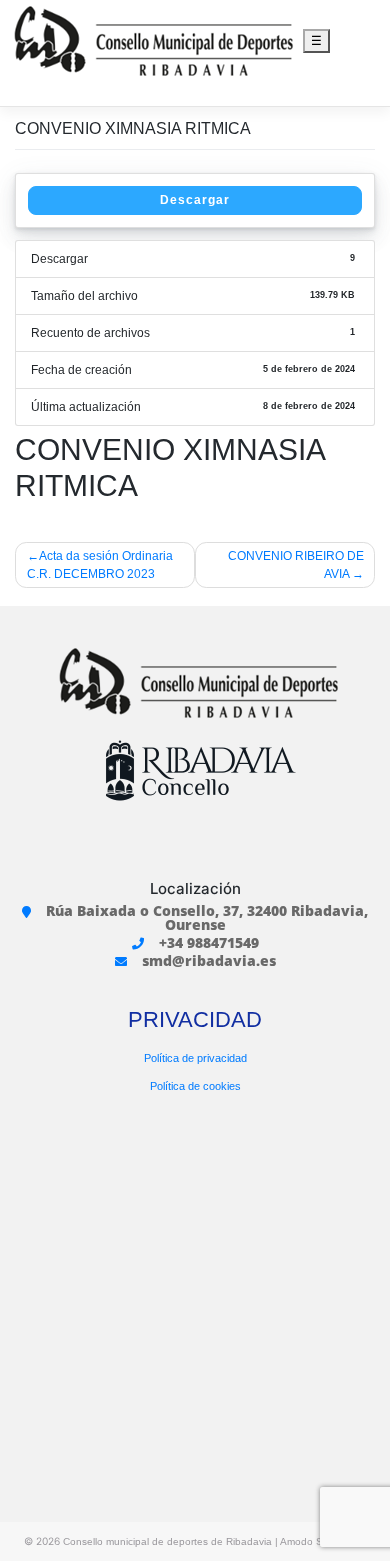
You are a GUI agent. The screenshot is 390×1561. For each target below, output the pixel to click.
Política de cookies (195, 1086)
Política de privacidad (195, 1058)
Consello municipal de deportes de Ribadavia (167, 1541)
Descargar (195, 200)
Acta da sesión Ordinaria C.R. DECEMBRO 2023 (100, 565)
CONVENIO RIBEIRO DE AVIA (296, 565)
